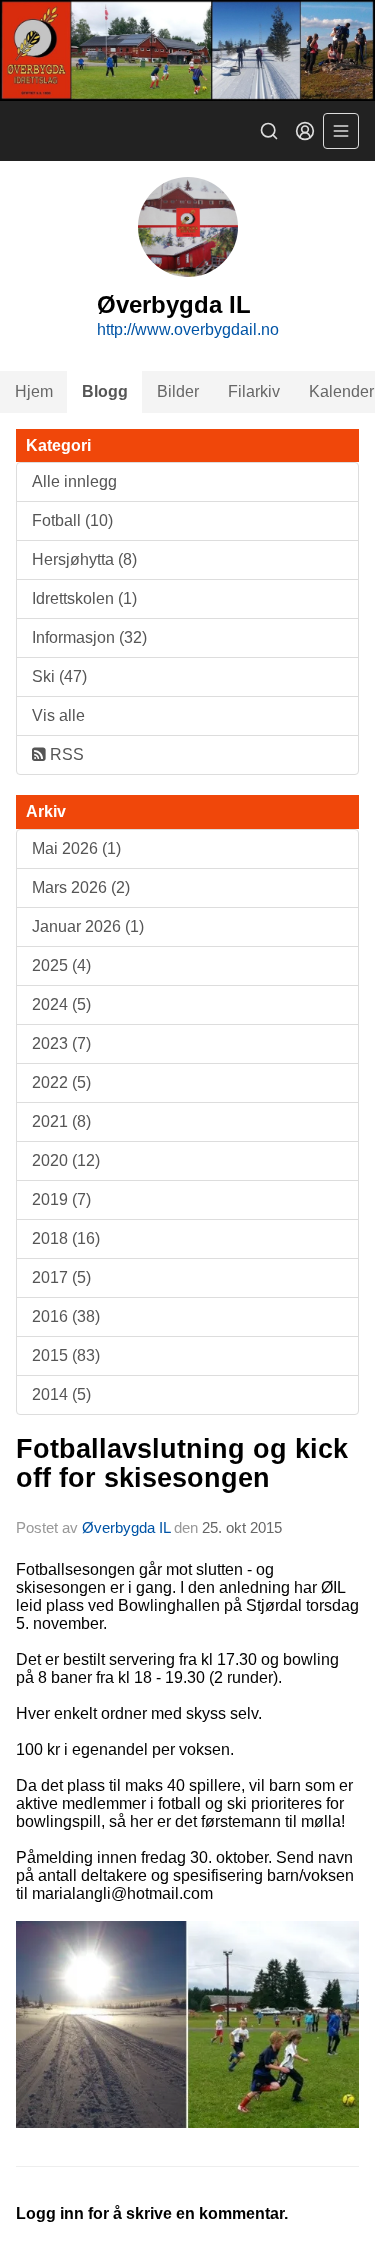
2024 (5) (61, 1004)
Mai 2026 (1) (76, 848)
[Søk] (269, 131)
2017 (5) (61, 1277)
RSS (65, 754)
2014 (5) (61, 1394)
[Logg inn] (305, 131)
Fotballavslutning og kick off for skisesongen (182, 1463)
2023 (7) (61, 1043)
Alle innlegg (74, 481)
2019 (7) (61, 1199)
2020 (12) (66, 1160)
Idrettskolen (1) (84, 598)
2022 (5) (61, 1082)
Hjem (34, 391)
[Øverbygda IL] (187, 50)
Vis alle (58, 715)
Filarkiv (254, 391)
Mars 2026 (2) (81, 887)
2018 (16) (66, 1238)
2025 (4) (61, 965)
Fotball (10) (72, 520)
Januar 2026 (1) (88, 926)
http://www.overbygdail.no (188, 329)
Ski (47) (59, 676)
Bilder (178, 391)
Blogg (105, 391)
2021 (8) (61, 1121)
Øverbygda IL (126, 1527)
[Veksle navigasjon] (341, 131)
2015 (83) (66, 1355)
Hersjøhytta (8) (84, 559)
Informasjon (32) (89, 637)
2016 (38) (66, 1316)
